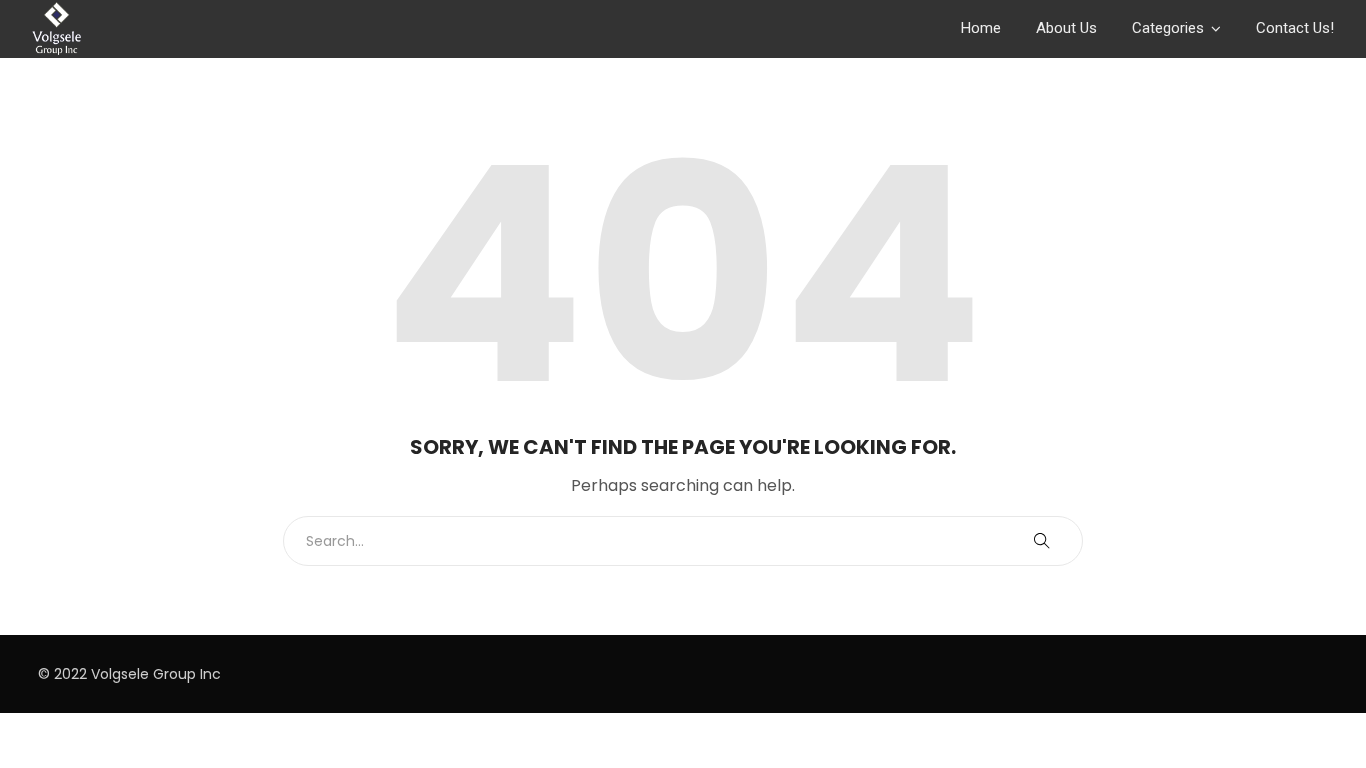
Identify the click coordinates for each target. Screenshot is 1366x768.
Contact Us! (1295, 28)
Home (981, 28)
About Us (1066, 28)
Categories (1168, 28)
